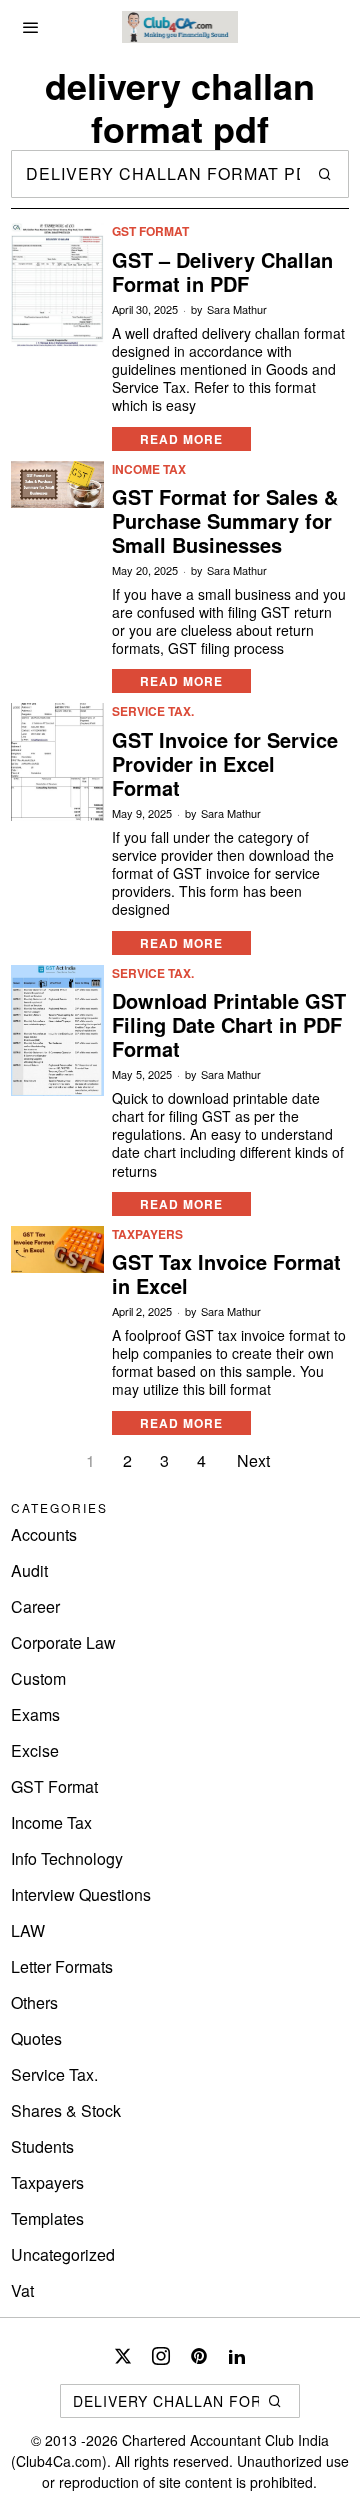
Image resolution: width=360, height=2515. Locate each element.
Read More (181, 439)
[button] (325, 174)
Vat (22, 2290)
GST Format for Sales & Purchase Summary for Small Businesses (225, 521)
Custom (38, 1678)
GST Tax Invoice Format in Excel (226, 1274)
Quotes (36, 2038)
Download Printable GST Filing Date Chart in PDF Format (229, 1025)
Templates (47, 2218)
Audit (29, 1570)
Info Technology (67, 1858)
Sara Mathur (237, 309)
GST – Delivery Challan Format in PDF (222, 272)
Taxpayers (147, 1234)
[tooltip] (123, 2356)
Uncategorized (63, 2254)
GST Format (150, 231)
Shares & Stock (66, 2110)
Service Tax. (153, 711)
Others (34, 2002)
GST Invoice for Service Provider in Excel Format (225, 764)
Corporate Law (63, 1642)
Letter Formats (62, 1966)
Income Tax (149, 469)
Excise (35, 1750)
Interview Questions (81, 1894)
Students (42, 2146)
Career (35, 1606)
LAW (28, 1930)
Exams (35, 1714)
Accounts (44, 1534)
